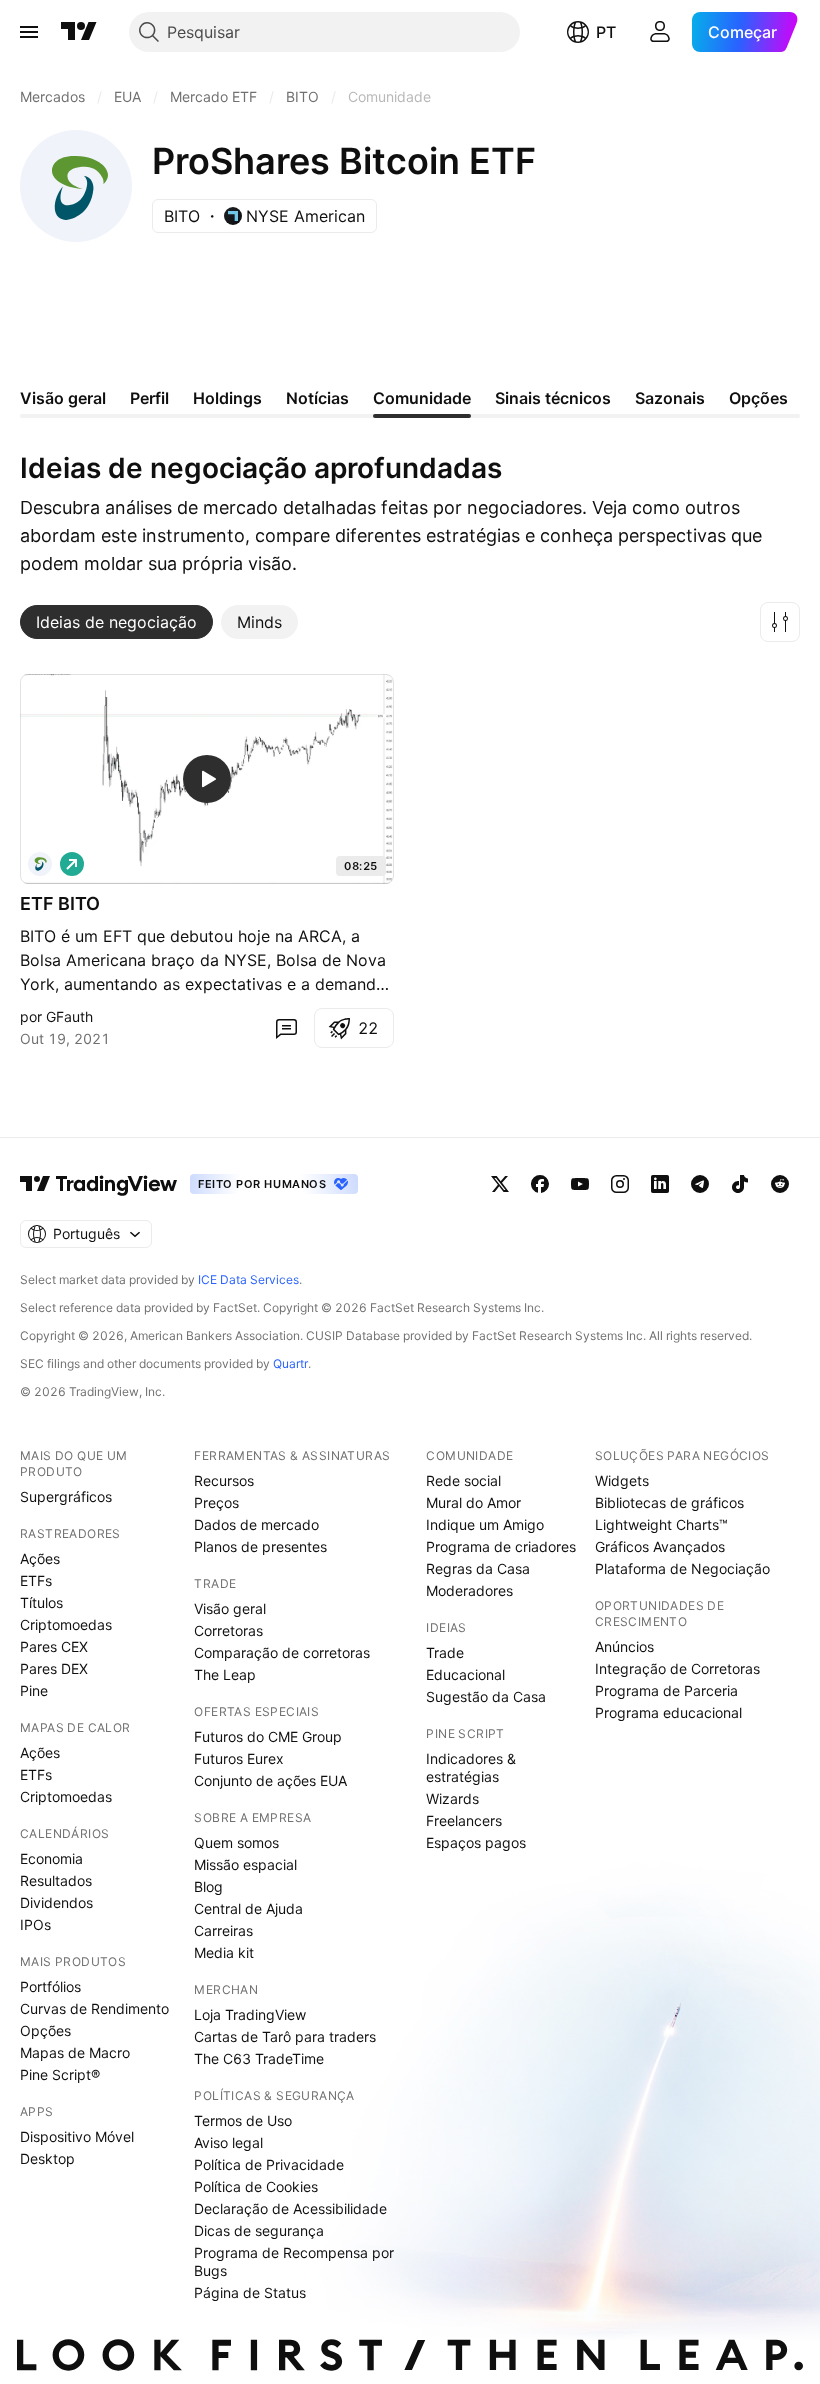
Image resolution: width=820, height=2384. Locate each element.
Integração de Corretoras (677, 1668)
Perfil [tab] (149, 398)
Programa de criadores (501, 1546)
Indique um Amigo (485, 1524)
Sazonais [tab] (670, 398)
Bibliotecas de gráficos (669, 1502)
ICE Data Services (248, 1279)
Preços (216, 1502)
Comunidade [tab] (422, 398)
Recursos (224, 1480)
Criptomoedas (66, 1624)
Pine (34, 1690)
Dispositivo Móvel (77, 2136)
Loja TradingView (250, 2014)
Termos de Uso (243, 2120)
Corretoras (228, 1630)
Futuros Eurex (239, 1758)
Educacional (465, 1674)
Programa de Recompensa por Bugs (294, 2261)
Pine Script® (60, 2074)
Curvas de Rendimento (94, 2008)
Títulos (41, 1602)
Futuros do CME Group (268, 1736)
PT (606, 32)
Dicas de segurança (259, 2230)
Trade (445, 1652)
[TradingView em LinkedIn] (660, 1184)
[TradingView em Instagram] (620, 1184)
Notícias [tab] (317, 398)
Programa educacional (668, 1712)
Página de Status (250, 2292)
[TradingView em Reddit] (780, 1184)
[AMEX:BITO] (40, 864)
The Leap (225, 1674)
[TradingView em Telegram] (700, 1184)
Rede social (463, 1480)
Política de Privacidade (269, 2164)
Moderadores (469, 1590)
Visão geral (230, 1608)
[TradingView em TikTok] (740, 1184)
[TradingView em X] (500, 1184)
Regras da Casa (478, 1568)
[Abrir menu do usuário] (660, 32)
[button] (780, 622)
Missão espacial (245, 1864)
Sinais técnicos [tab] (553, 398)
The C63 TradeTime (259, 2058)
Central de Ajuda (248, 1908)
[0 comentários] (286, 1028)
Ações (40, 1558)
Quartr (290, 1363)
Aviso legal (228, 2142)
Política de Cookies (256, 2186)
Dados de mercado (256, 1524)
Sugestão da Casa (486, 1696)
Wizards (452, 1798)
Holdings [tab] (227, 398)
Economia (51, 1858)
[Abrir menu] (29, 32)
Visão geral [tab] (63, 398)
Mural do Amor (473, 1502)
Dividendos (56, 1902)
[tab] (116, 622)
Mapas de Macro (75, 2052)
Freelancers (464, 1820)
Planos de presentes (260, 1546)
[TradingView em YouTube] (580, 1184)
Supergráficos (66, 1496)
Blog (208, 1886)
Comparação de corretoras (282, 1652)
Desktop (47, 2158)
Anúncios (624, 1646)
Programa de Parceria (666, 1690)
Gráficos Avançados (660, 1546)
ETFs (36, 1580)
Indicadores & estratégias (471, 1767)
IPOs (35, 1924)
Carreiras (223, 1930)
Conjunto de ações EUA (270, 1780)
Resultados (56, 1880)
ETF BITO (60, 903)
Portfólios (50, 1986)
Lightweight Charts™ (661, 1524)
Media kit (224, 1952)
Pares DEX (54, 1668)
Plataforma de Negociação (682, 1568)
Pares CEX (54, 1646)
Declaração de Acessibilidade (290, 2208)
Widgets (622, 1480)
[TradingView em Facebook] (540, 1184)
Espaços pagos (476, 1842)
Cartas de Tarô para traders (285, 2036)
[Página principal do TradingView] (79, 32)
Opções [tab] (758, 398)
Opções (45, 2030)
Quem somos (236, 1842)
